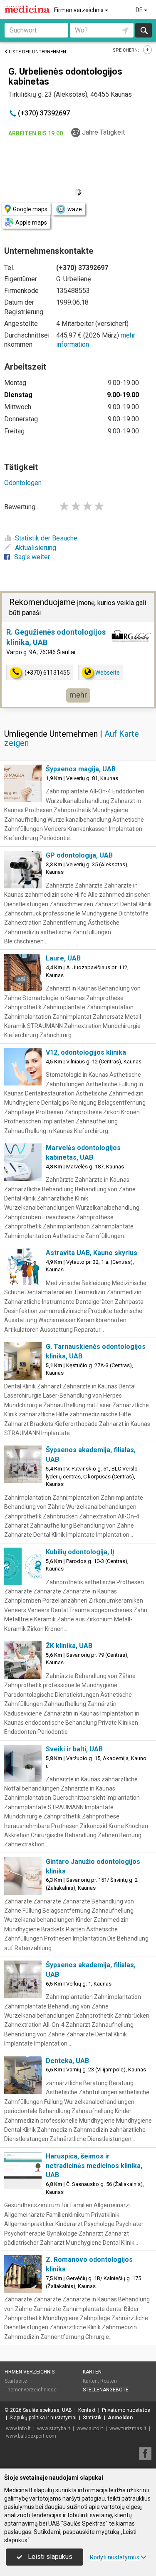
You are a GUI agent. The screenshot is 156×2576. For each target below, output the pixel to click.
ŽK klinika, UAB (69, 1646)
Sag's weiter (32, 557)
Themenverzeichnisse (31, 2390)
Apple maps (31, 223)
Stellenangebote (106, 2390)
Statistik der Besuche (46, 538)
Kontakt (87, 2410)
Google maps (30, 209)
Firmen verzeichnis (79, 10)
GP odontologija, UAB (79, 855)
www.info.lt (18, 2428)
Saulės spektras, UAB (47, 2410)
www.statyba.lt (54, 2428)
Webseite (108, 673)
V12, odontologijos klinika (86, 1052)
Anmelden (120, 2418)
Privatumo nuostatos (126, 2410)
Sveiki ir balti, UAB (74, 1749)
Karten (92, 2372)
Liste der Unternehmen (37, 52)
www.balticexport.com (31, 2436)
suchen (144, 30)
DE (140, 10)
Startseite (16, 2381)
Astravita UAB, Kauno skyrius (92, 1253)
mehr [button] (78, 695)
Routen (109, 2381)
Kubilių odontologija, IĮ (80, 1552)
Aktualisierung (36, 548)
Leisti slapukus (49, 2557)
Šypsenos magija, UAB (81, 769)
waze (75, 209)
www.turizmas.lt (128, 2428)
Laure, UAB (63, 958)
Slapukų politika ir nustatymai (43, 2418)
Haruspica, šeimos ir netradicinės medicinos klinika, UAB (94, 2166)
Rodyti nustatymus (115, 2557)
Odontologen (23, 483)
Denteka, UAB (67, 2061)
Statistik (92, 2418)
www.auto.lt (90, 2428)
